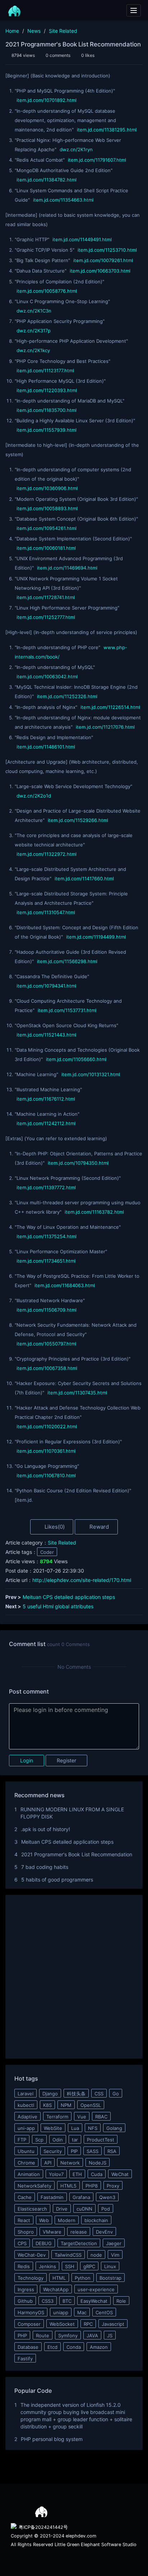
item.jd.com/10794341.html (46, 986)
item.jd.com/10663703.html (100, 271)
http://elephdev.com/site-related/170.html (82, 1580)
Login (27, 1760)
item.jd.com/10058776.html (47, 291)
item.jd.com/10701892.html (47, 100)
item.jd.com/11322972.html (47, 854)
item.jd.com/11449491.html (82, 239)
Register (66, 1760)
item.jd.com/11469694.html (67, 568)
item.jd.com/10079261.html (103, 260)
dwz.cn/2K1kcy (33, 350)
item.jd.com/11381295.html (107, 130)
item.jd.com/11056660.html (76, 1059)
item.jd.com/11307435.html (77, 1393)
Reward (98, 1527)
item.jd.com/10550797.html (46, 1344)
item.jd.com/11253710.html (107, 250)
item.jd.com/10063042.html (47, 676)
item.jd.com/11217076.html (105, 727)
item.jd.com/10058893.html (47, 508)
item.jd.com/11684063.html (65, 1285)
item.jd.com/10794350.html (78, 1163)
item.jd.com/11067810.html (46, 1475)
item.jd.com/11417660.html (84, 878)
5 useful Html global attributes (58, 1606)
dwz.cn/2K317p (34, 331)
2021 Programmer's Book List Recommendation (77, 1854)
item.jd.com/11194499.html (96, 937)
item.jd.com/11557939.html (47, 430)
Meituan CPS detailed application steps (69, 1597)
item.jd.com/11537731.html (67, 1010)
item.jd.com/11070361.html (46, 1451)
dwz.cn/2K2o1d (34, 796)
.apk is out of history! (45, 1829)
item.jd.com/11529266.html (78, 820)
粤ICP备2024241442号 (43, 2527)
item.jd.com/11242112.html (46, 1123)
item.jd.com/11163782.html (94, 1212)
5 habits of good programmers (57, 1880)
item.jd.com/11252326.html (67, 696)
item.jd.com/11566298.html (67, 961)
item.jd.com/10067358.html (47, 1368)
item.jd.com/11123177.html (45, 370)
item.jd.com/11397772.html (46, 1187)
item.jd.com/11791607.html (97, 160)
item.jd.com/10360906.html (47, 488)
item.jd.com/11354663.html (63, 200)
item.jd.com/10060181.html (46, 548)
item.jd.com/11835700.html (47, 410)
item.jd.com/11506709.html (47, 1310)
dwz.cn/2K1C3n (34, 311)
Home (12, 31)
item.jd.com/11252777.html (46, 617)
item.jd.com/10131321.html (91, 1074)
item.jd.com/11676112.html (46, 1099)
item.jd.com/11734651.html (46, 1261)
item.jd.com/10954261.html (47, 528)
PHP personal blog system (52, 2439)
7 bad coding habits (45, 1867)
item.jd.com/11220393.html (47, 390)
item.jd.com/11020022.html (47, 1426)
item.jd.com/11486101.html (46, 747)
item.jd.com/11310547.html (46, 912)
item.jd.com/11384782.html (47, 180)
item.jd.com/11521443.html (46, 1035)
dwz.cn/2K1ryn (76, 149)
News (34, 31)
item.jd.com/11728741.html (46, 597)
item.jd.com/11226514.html (110, 707)
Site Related (63, 31)
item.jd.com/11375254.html (47, 1236)
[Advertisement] (74, 1978)
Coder (47, 1552)
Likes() (54, 1527)
